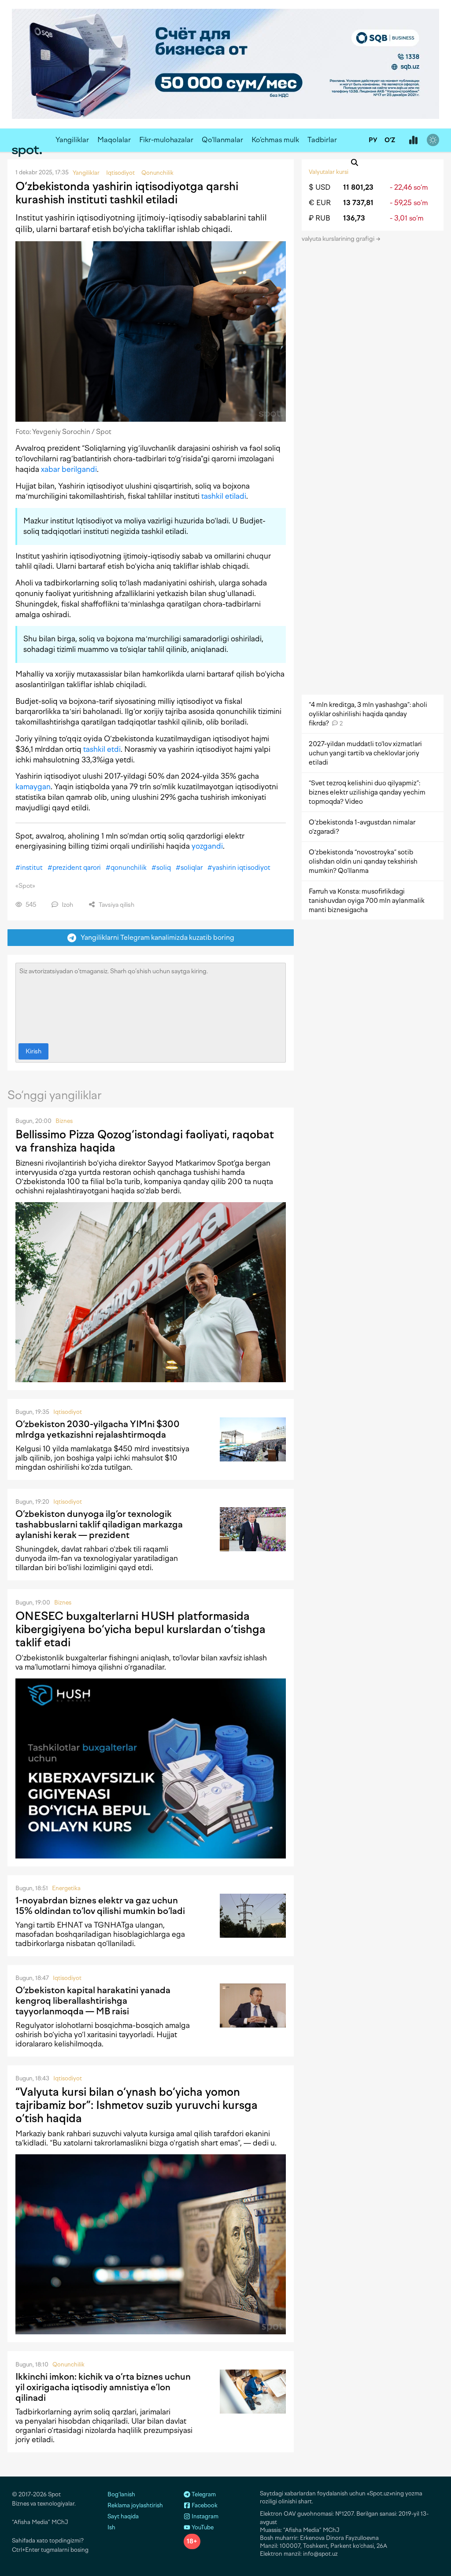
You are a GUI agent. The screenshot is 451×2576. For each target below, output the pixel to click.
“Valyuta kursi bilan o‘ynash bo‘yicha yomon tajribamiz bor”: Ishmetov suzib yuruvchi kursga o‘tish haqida (137, 2105)
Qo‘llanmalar (222, 140)
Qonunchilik (68, 2364)
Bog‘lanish (121, 2494)
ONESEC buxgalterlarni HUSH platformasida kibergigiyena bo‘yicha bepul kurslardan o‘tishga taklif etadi (140, 1629)
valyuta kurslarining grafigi (339, 239)
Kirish (33, 1051)
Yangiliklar (72, 140)
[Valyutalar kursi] (413, 140)
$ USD (320, 187)
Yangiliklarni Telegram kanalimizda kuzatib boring (155, 937)
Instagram (204, 2516)
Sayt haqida (123, 2516)
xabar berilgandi (69, 469)
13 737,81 (358, 203)
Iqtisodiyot (68, 1412)
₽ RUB (320, 218)
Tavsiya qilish (116, 905)
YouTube (202, 2527)
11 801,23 (358, 187)
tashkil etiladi (224, 496)
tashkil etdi (102, 749)
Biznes (64, 1121)
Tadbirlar (322, 140)
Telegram (203, 2494)
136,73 (354, 218)
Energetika (66, 1888)
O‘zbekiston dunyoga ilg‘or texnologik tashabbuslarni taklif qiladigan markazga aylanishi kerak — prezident (99, 1524)
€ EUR (320, 203)
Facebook (204, 2505)
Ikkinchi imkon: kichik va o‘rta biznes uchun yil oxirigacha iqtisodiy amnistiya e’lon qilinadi (103, 2387)
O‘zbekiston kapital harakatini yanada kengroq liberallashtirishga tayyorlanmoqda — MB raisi (93, 2001)
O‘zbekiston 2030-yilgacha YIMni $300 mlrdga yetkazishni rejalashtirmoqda (98, 1429)
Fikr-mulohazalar (166, 140)
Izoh (67, 905)
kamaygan (33, 787)
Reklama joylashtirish (135, 2505)
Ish (111, 2527)
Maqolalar (114, 140)
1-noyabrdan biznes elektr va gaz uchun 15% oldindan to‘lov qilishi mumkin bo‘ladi (100, 1906)
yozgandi (207, 846)
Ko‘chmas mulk (275, 140)
